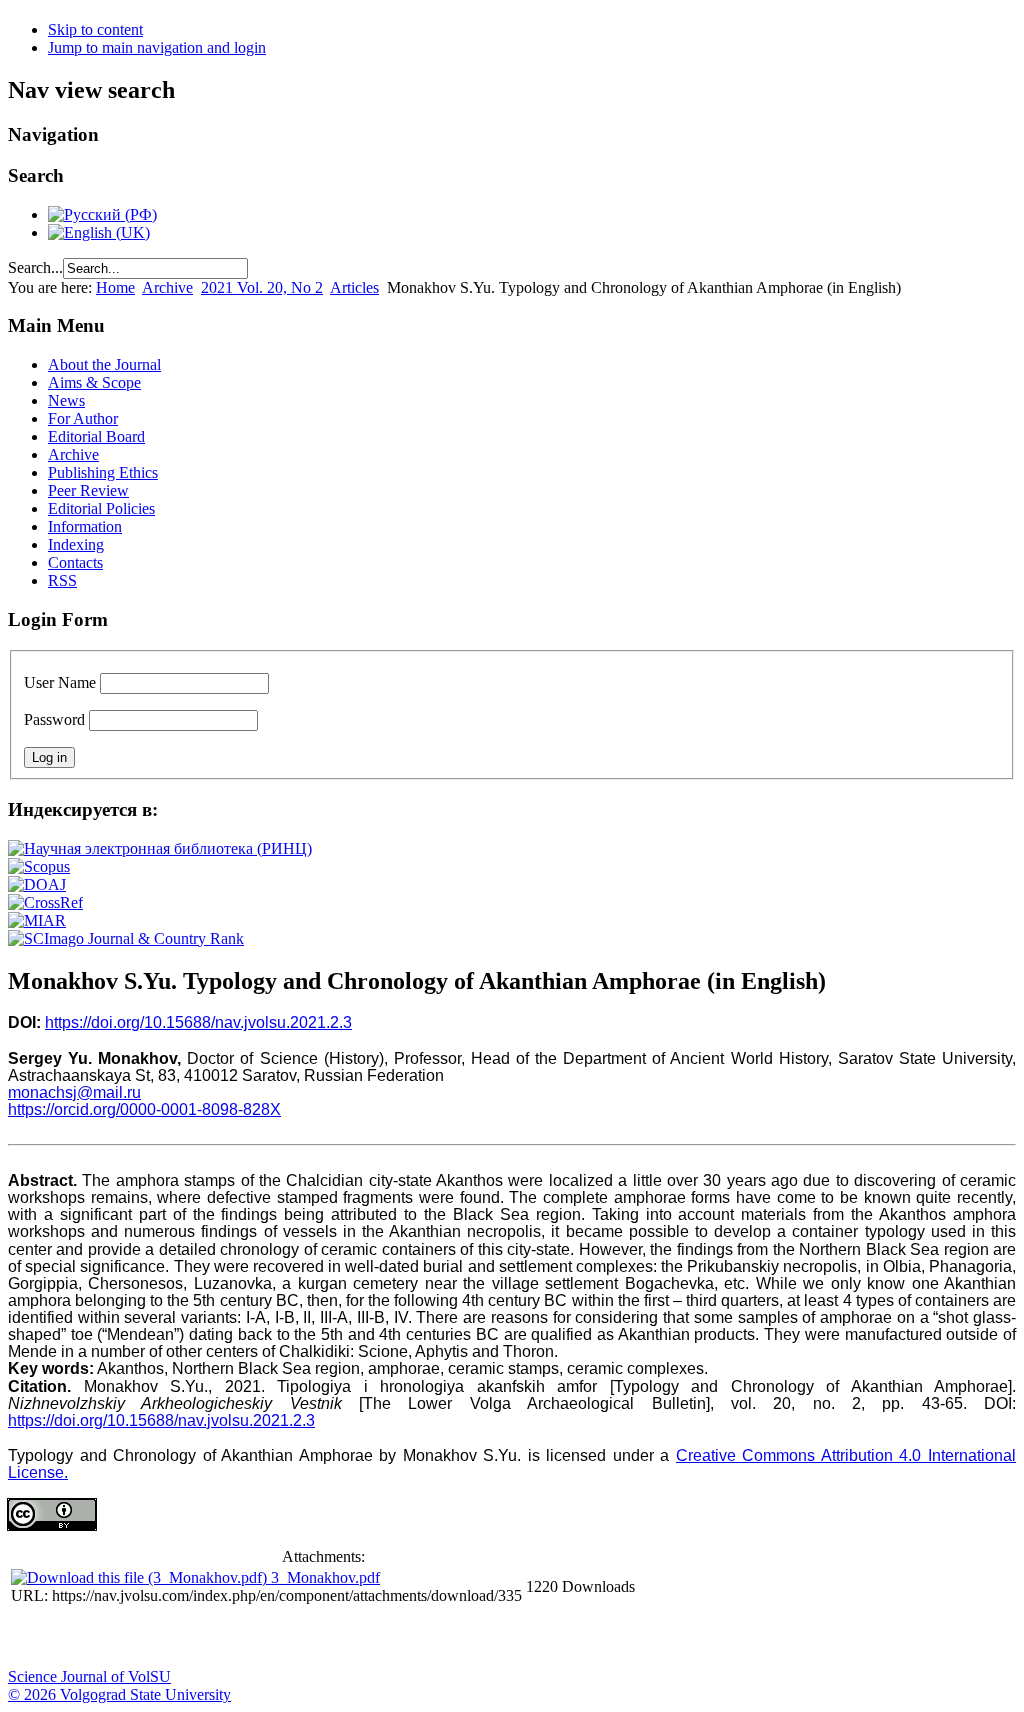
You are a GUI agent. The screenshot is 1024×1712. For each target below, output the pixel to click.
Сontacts (75, 562)
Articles (354, 287)
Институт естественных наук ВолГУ (333, 1638)
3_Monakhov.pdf (325, 1577)
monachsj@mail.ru (74, 1092)
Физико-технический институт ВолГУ (233, 1638)
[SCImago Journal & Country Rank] (126, 938)
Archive (167, 287)
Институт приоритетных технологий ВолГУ (283, 1638)
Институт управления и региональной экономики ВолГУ (383, 1638)
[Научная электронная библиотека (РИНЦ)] (160, 848)
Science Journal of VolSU (89, 1676)
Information (85, 526)
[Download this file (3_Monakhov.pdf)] (141, 1577)
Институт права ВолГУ (533, 1638)
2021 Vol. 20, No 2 (262, 287)
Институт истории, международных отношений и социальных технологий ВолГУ (583, 1638)
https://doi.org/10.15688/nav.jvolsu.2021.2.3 (198, 1022)
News (66, 400)
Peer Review (88, 490)
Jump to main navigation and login (157, 47)
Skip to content (95, 29)
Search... (35, 267)
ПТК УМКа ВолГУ (133, 1638)
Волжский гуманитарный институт (83, 1638)
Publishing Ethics (103, 472)
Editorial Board (96, 436)
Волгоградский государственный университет (33, 1638)
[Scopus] (39, 866)
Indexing (76, 544)
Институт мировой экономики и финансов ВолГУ (433, 1638)
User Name (60, 682)
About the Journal (104, 364)
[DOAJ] (37, 884)
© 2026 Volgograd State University (119, 1694)
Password (54, 719)
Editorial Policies (101, 508)
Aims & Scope (94, 382)
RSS (62, 580)
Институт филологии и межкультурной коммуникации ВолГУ (483, 1638)
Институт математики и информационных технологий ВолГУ (183, 1638)
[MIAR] (37, 920)
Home (115, 287)
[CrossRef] (45, 902)
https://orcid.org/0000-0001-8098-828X (144, 1109)
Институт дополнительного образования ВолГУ (633, 1638)
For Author (83, 418)
